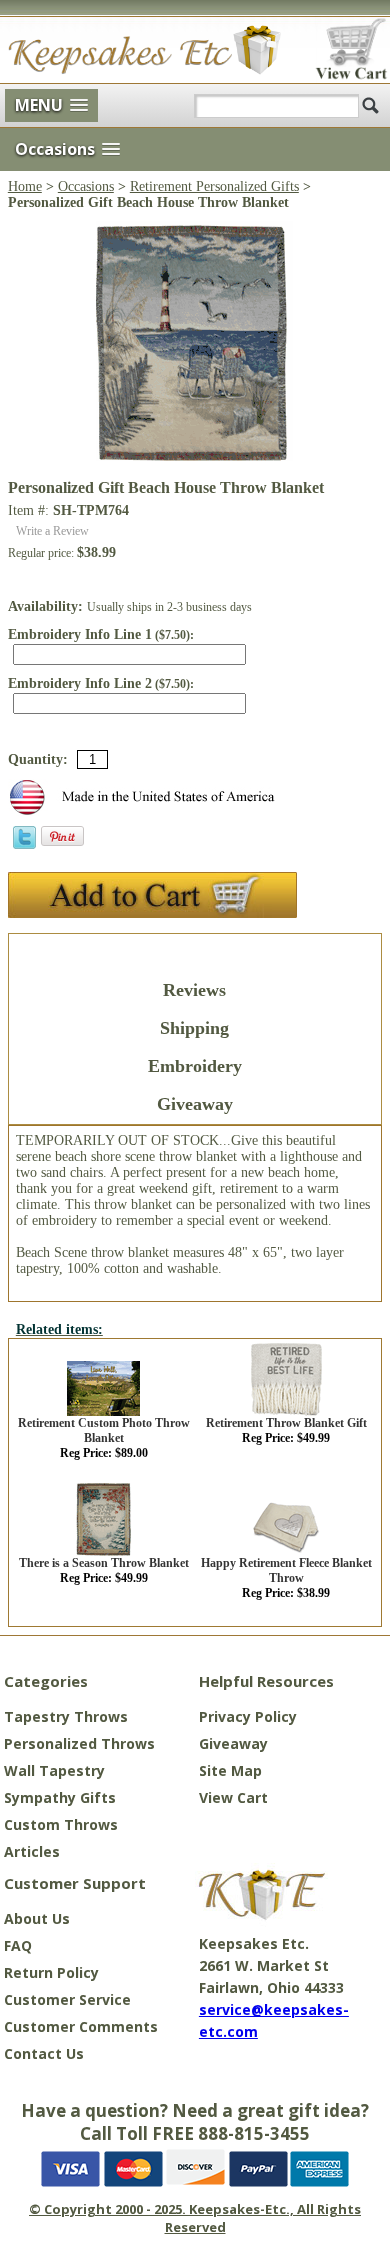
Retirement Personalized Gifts (214, 186)
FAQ (18, 1945)
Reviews (194, 990)
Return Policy (51, 1972)
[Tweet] (24, 844)
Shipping (194, 1028)
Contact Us (44, 2053)
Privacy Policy (248, 1716)
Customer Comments (81, 2026)
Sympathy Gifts (60, 1797)
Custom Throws (61, 1824)
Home (25, 186)
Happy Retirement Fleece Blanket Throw (286, 1570)
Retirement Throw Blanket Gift (286, 1423)
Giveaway (195, 1104)
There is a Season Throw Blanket (104, 1563)
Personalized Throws (79, 1743)
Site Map (230, 1770)
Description (194, 952)
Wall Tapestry (54, 1770)
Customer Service (67, 1999)
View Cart (233, 1797)
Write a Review (52, 531)
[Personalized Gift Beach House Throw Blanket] (194, 456)
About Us (37, 1918)
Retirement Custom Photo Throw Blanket (104, 1430)
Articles (32, 1851)
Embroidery (195, 1066)
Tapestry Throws (66, 1716)
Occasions (86, 186)
